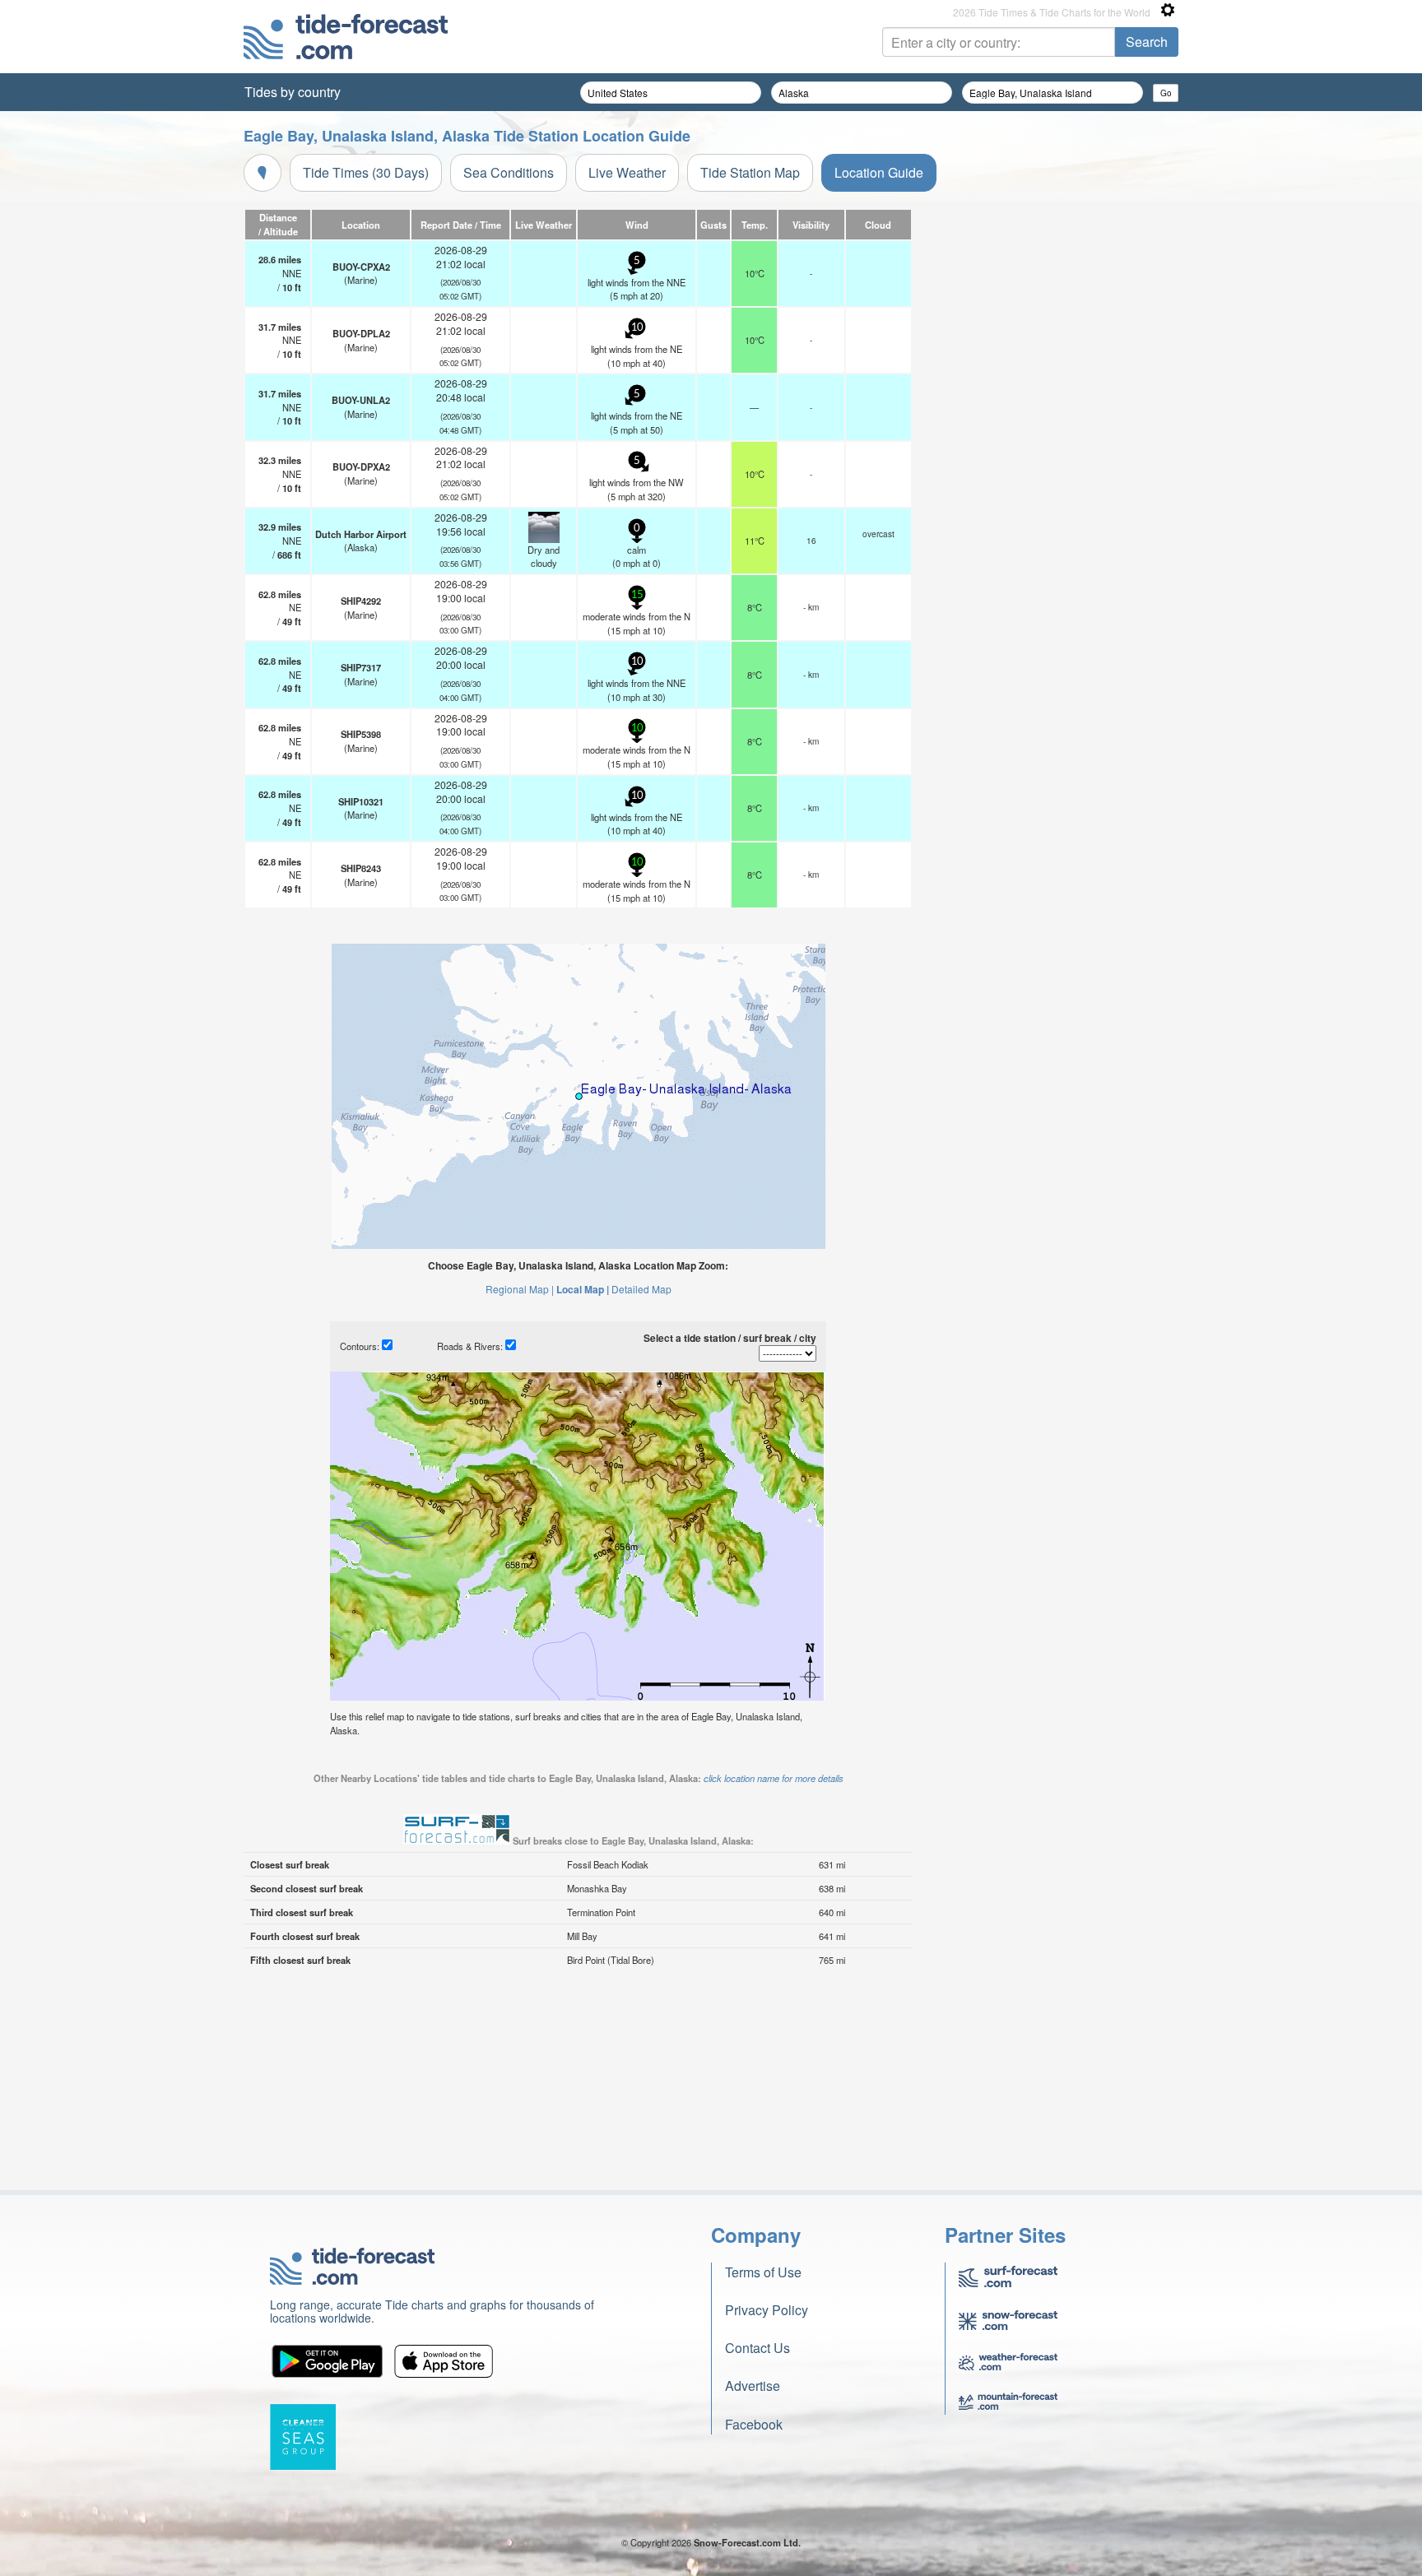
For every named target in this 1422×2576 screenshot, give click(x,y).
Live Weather (627, 172)
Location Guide (879, 172)
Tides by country (293, 92)
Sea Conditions (509, 172)
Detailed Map (641, 1289)
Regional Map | (520, 1289)
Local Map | (583, 1289)
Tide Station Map (750, 172)
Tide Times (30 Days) (366, 172)
